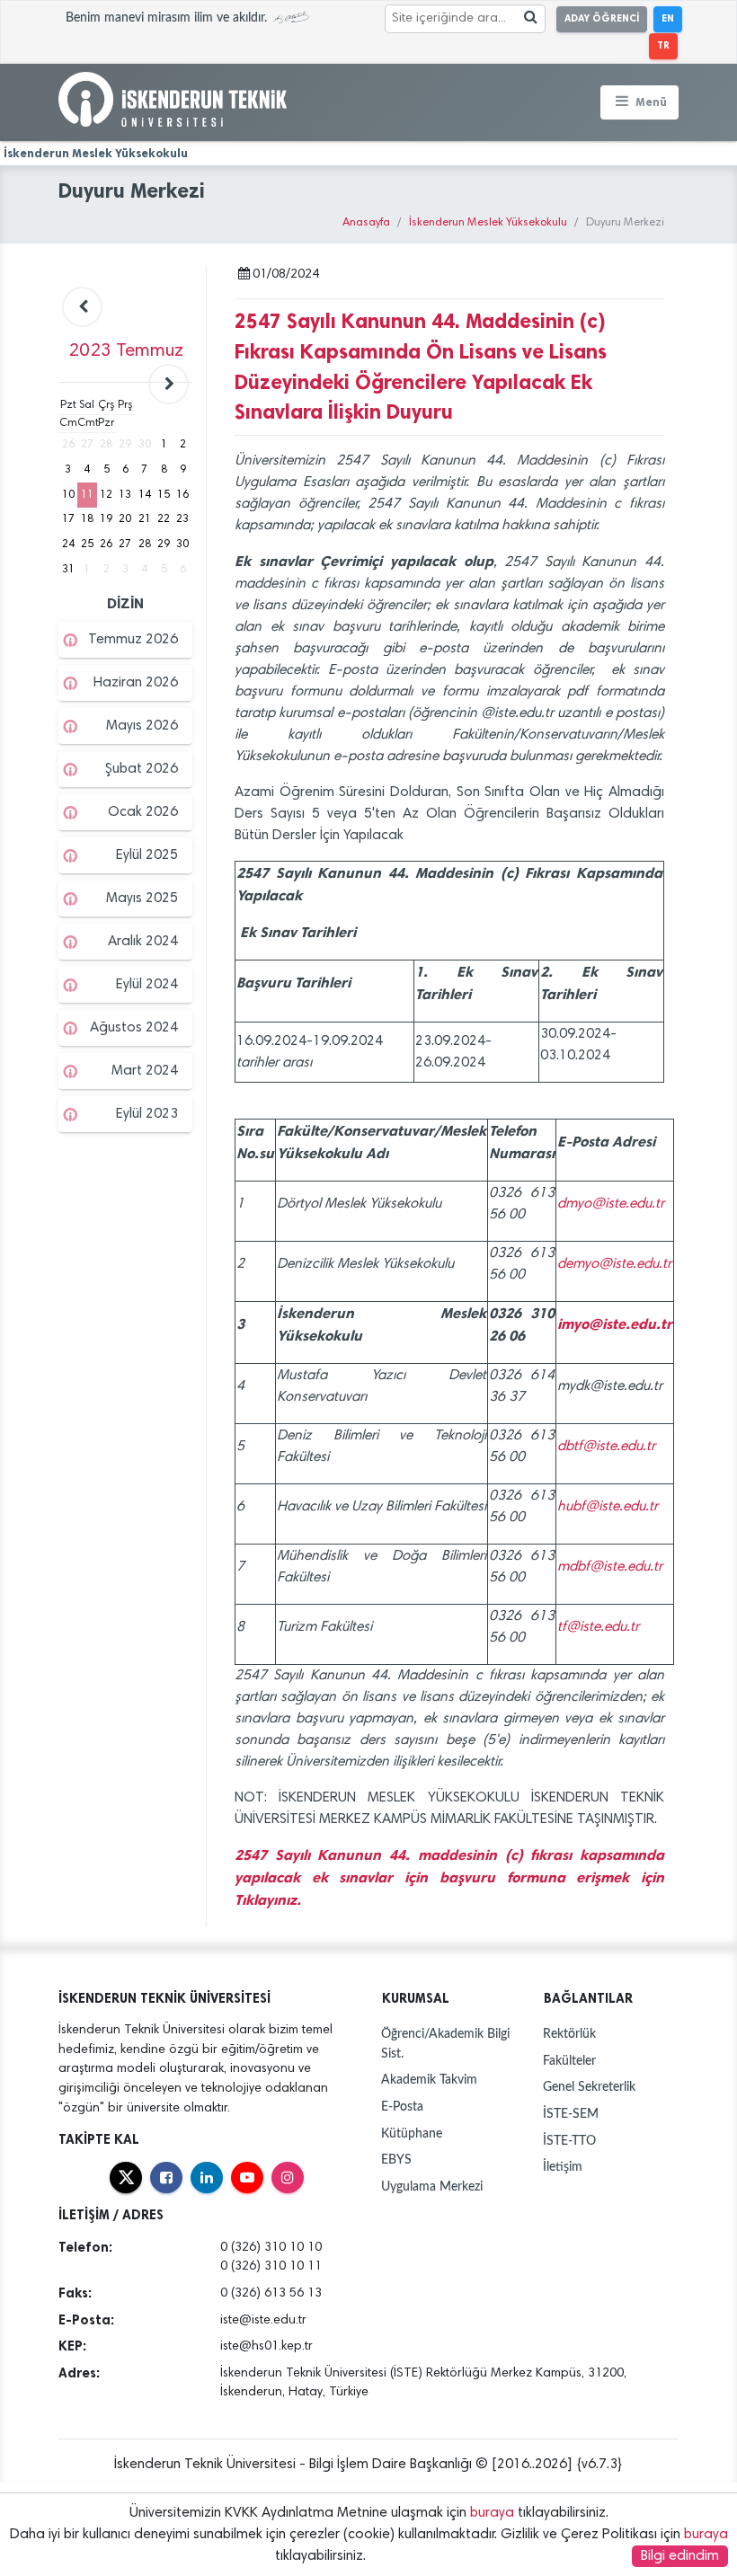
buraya (492, 2513)
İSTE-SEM (571, 2114)
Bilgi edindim (680, 2556)
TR (663, 45)
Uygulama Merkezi (432, 2187)
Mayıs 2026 (142, 726)
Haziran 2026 (136, 683)
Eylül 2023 (147, 1114)
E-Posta (402, 2107)
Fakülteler (569, 2061)
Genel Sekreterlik (589, 2087)
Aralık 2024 (143, 942)
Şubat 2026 (142, 769)
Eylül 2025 (147, 855)
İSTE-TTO (569, 2141)
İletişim (563, 2167)
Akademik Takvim (429, 2080)
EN (668, 18)
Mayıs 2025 (142, 899)
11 (87, 495)
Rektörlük (569, 2034)
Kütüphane (412, 2133)
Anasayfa (366, 223)
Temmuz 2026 (133, 640)
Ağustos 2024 (134, 1028)
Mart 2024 (145, 1071)
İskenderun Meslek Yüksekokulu (488, 223)
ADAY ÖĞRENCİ (602, 18)
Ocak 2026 (143, 812)
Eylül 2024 (147, 985)
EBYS (396, 2160)
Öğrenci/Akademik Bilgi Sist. (445, 2044)
